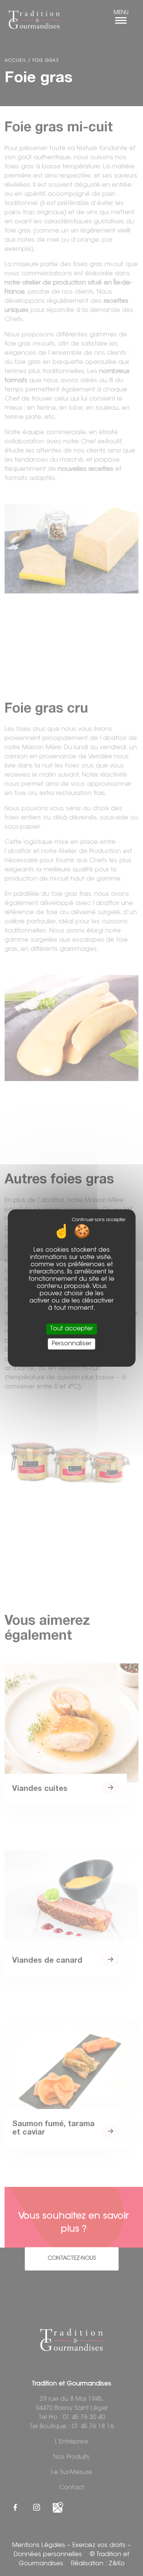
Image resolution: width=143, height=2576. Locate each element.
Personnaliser (72, 1344)
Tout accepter (71, 1329)
